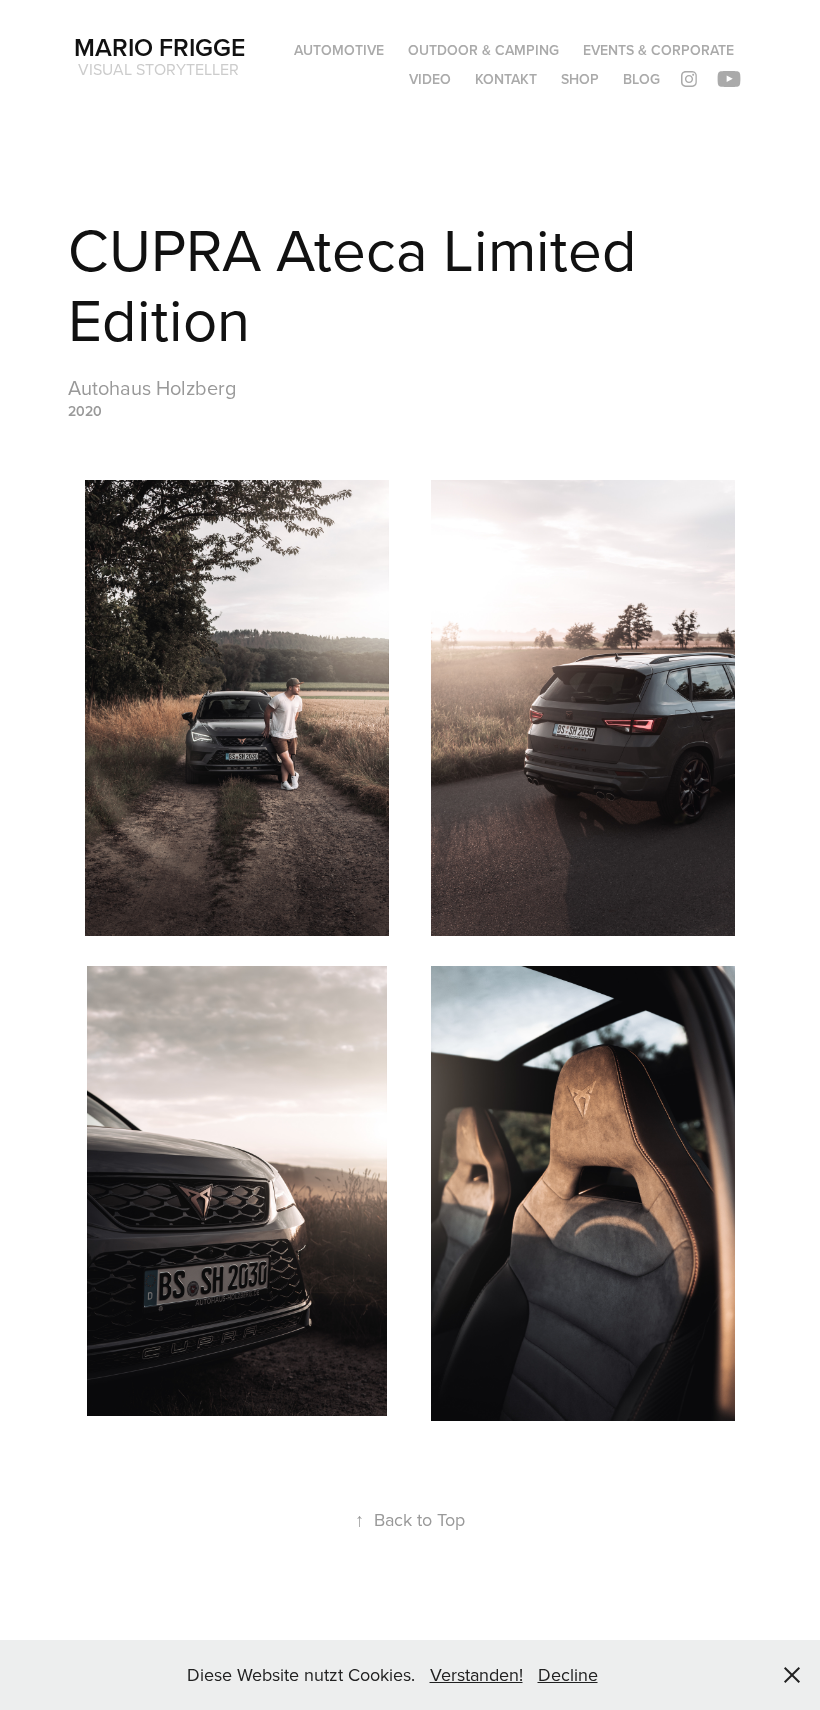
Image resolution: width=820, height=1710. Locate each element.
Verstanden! (476, 1674)
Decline (568, 1674)
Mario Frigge (159, 47)
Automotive (339, 50)
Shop (580, 79)
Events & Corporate (658, 50)
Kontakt (506, 79)
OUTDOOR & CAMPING (483, 50)
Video (430, 79)
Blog (641, 79)
